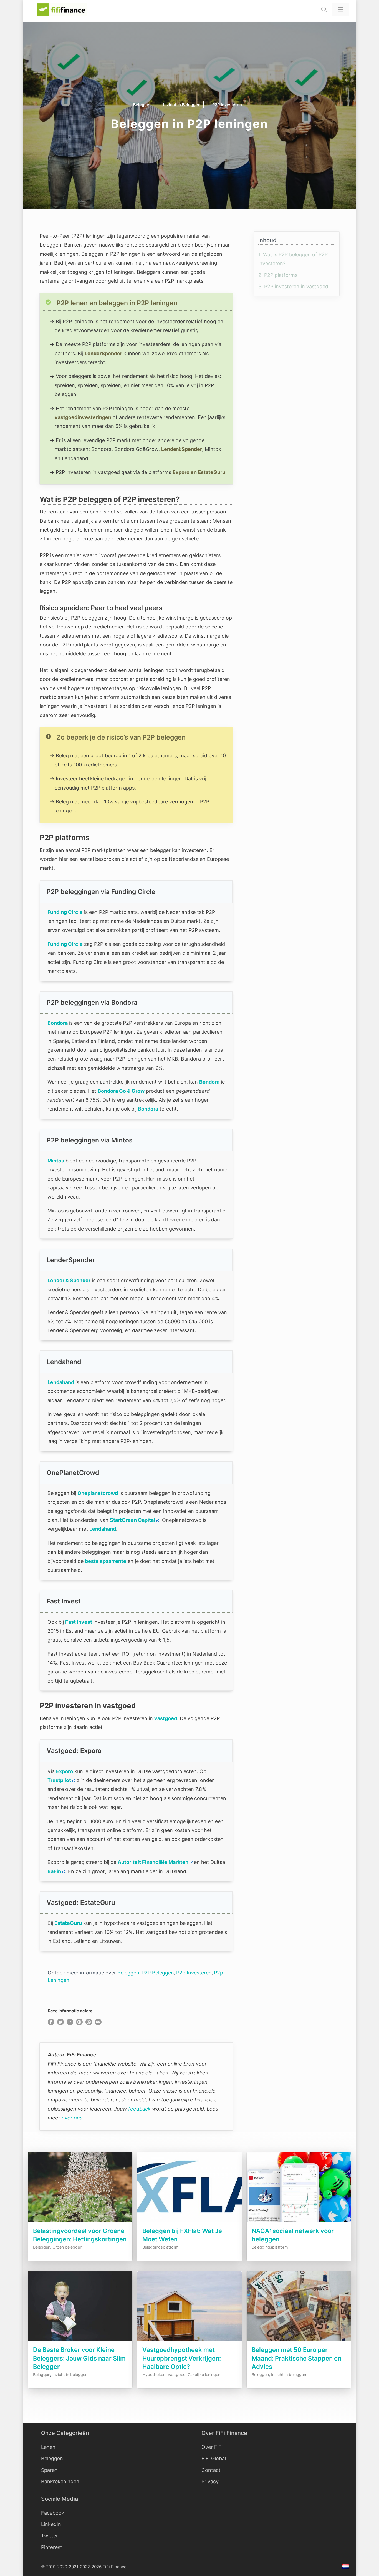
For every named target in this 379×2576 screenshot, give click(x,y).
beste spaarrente (106, 1561)
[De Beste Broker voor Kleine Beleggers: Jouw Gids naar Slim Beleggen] (80, 2341)
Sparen (49, 2470)
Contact (211, 2470)
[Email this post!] (98, 2024)
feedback (139, 2109)
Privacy (210, 2481)
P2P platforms (278, 275)
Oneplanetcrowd (98, 1493)
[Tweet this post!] (60, 2024)
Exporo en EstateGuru (199, 472)
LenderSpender (103, 353)
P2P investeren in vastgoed (293, 286)
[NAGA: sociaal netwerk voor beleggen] (299, 2222)
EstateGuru (68, 1923)
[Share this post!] (51, 2024)
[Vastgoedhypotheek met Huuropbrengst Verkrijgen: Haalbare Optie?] (189, 2341)
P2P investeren (227, 105)
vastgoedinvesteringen (83, 417)
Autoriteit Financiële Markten (153, 1862)
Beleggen (142, 105)
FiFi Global (214, 2458)
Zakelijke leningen (204, 2375)
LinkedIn (51, 2524)
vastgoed (166, 1718)
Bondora (58, 1023)
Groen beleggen (67, 2247)
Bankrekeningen (60, 2481)
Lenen (48, 2447)
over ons (72, 2118)
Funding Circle (65, 912)
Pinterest (52, 2547)
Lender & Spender (69, 1280)
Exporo (65, 1771)
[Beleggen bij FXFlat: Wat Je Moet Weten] (189, 2222)
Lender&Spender (182, 449)
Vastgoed (177, 2375)
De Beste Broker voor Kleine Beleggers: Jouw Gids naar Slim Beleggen (79, 2358)
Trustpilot (59, 1780)
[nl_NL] (346, 2567)
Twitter (50, 2536)
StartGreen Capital (132, 1520)
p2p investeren (194, 1973)
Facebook (53, 2513)
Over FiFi (212, 2447)
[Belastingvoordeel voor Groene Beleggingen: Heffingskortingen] (80, 2222)
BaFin (54, 1871)
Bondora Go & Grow (121, 1091)
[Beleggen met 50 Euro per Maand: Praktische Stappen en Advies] (299, 2341)
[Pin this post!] (79, 2024)
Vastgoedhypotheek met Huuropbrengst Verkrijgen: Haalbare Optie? (182, 2358)
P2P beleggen (158, 1973)
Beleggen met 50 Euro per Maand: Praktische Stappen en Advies (296, 2358)
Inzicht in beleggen (182, 105)
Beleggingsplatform (161, 2247)
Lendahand (61, 1382)
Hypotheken (154, 2375)
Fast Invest (79, 1622)
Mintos (56, 1161)
